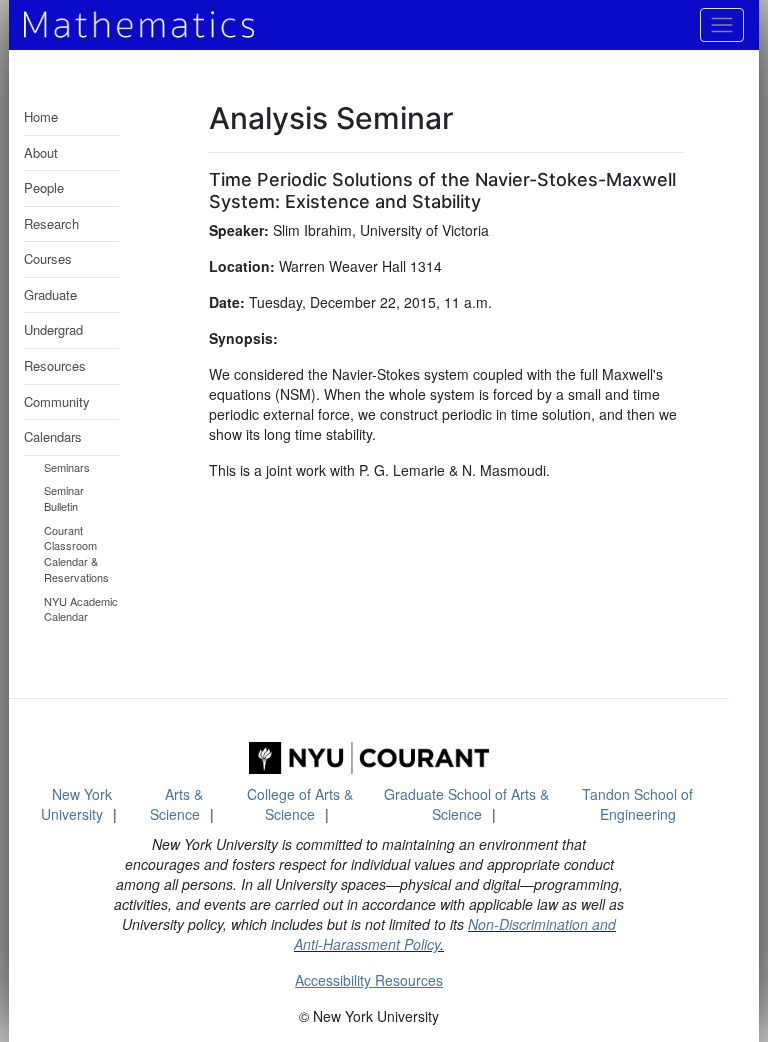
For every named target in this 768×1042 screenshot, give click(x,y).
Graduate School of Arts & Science (466, 804)
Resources (55, 365)
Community (57, 401)
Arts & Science (177, 804)
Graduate (50, 294)
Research (51, 223)
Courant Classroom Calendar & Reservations (76, 553)
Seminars (67, 467)
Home (41, 116)
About (41, 152)
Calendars (53, 436)
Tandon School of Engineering (637, 804)
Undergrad (53, 329)
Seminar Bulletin (64, 498)
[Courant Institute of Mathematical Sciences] (369, 758)
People (44, 187)
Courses (48, 258)
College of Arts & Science (300, 804)
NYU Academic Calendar (81, 609)
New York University (76, 804)
